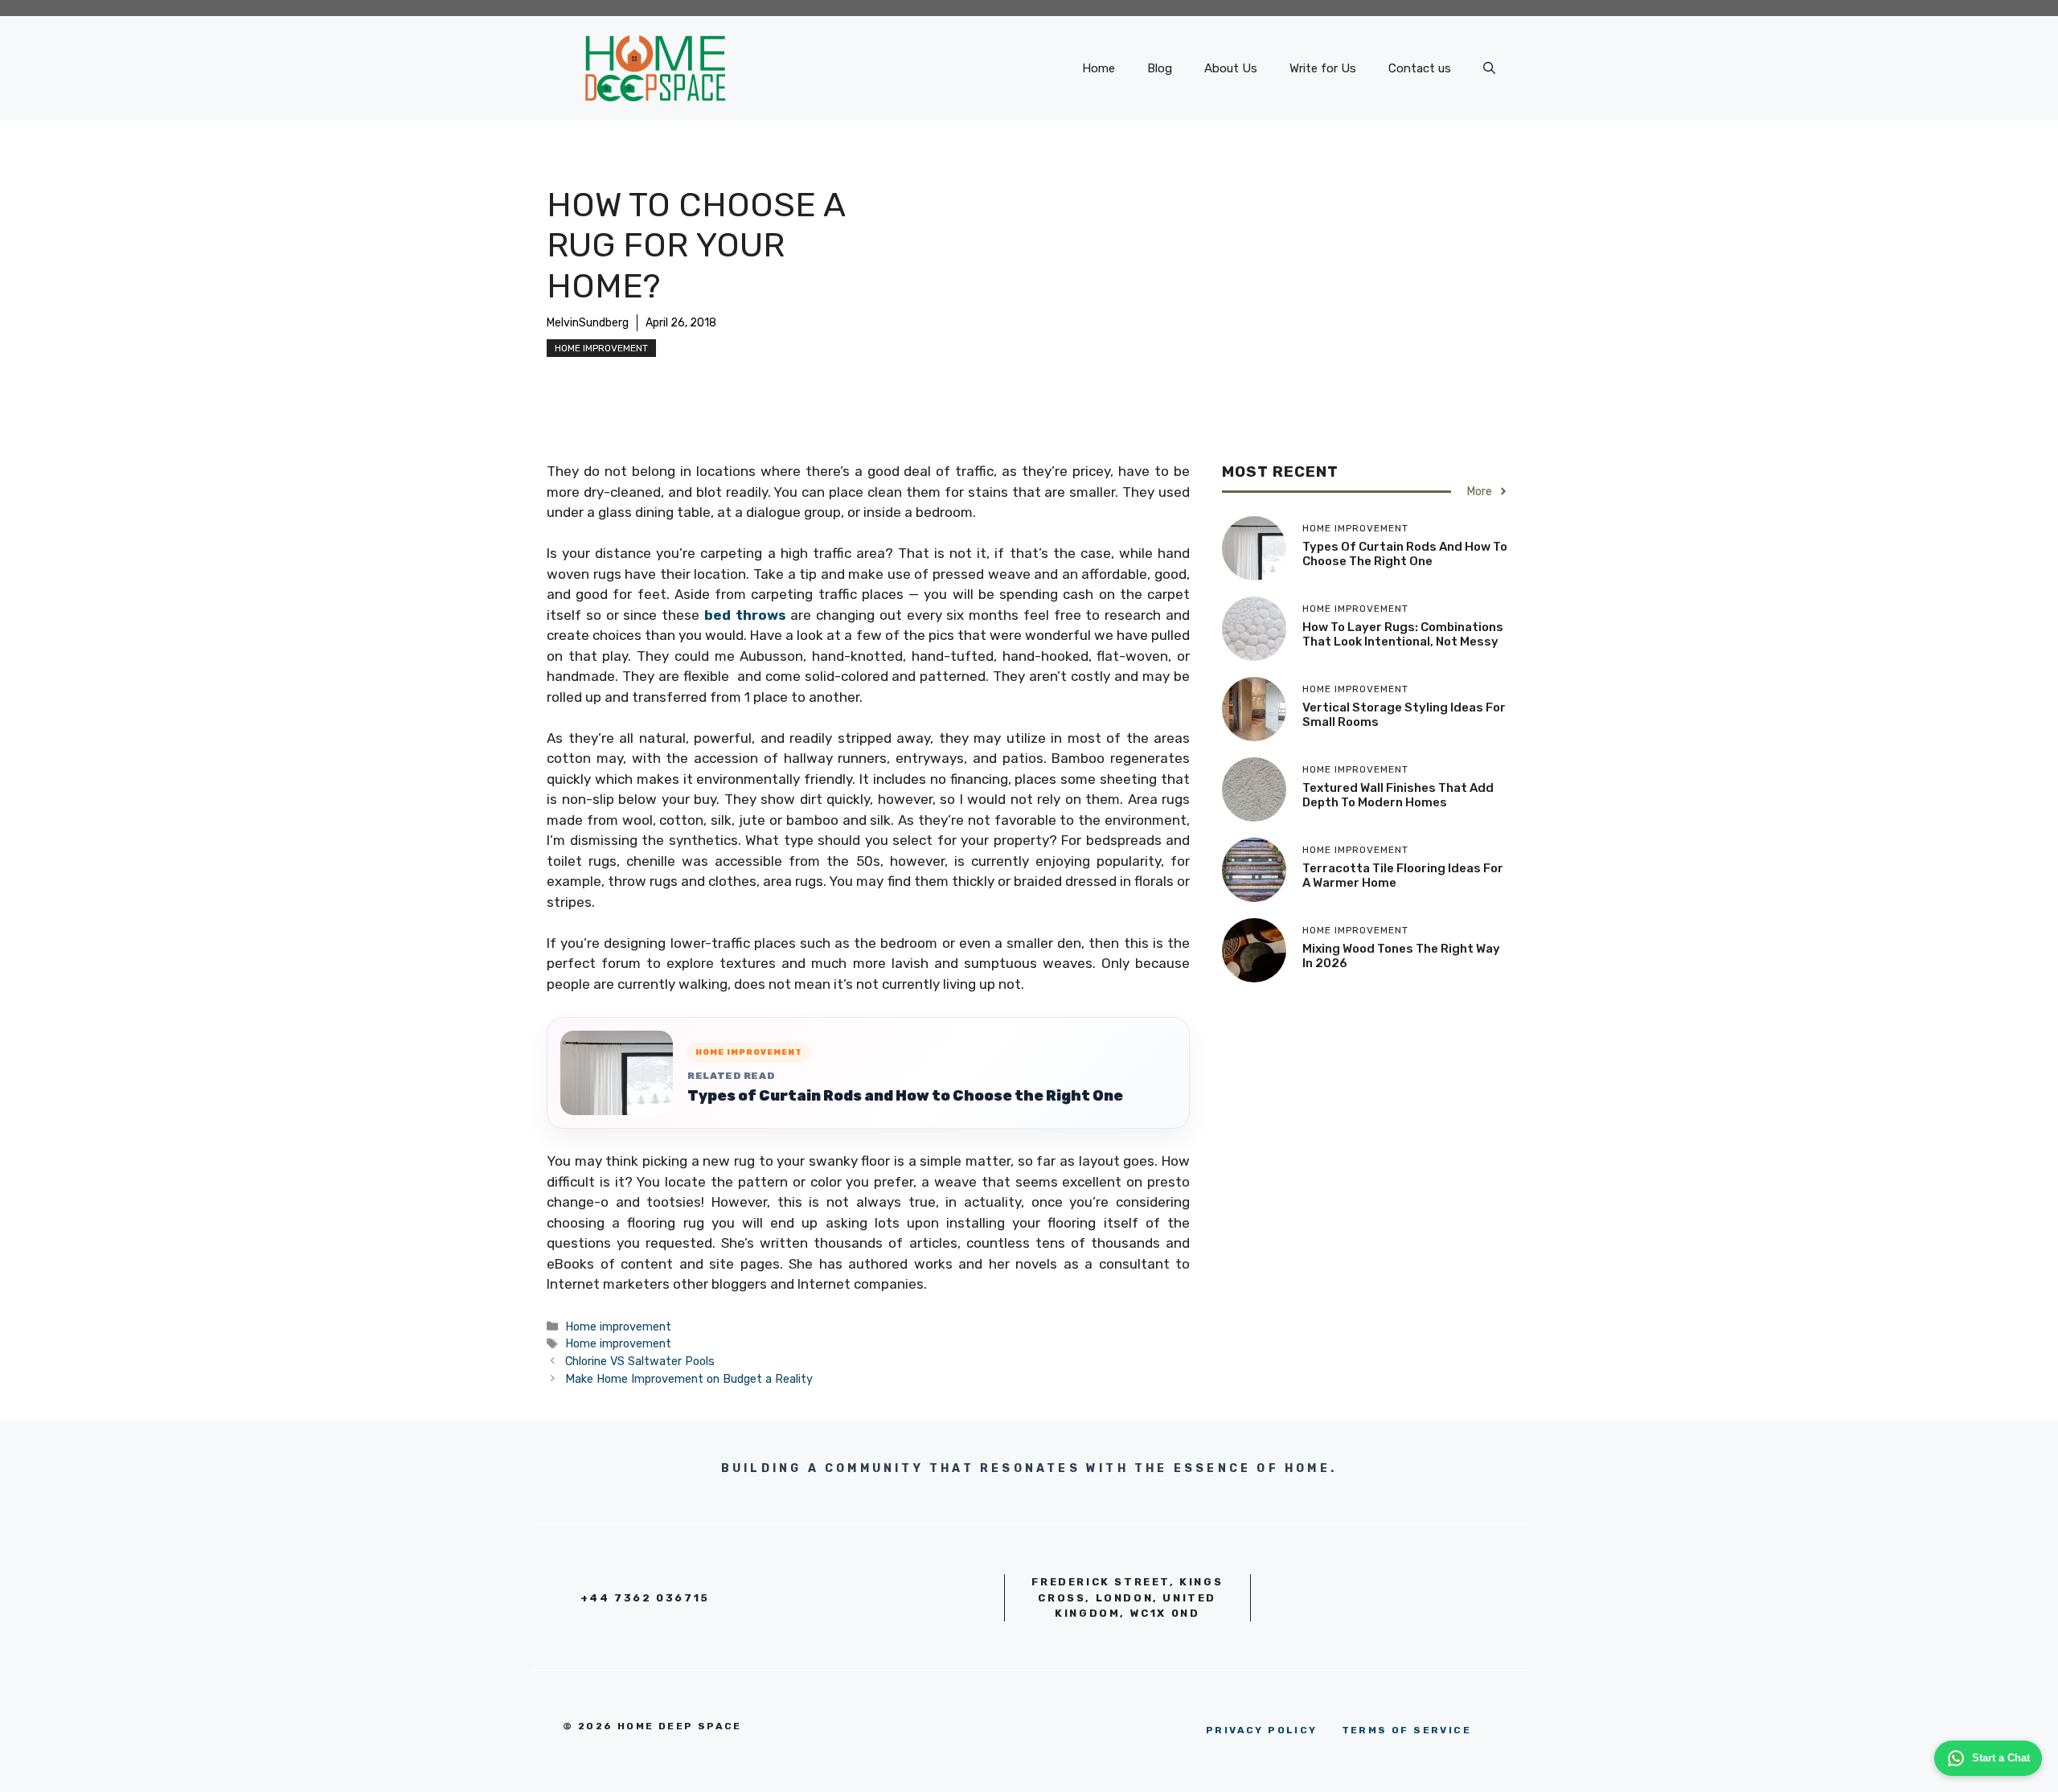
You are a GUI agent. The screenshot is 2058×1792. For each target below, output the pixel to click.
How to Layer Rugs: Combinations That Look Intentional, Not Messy (1403, 634)
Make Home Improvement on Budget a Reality (689, 1379)
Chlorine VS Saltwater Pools (640, 1361)
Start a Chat (2001, 1758)
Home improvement (601, 348)
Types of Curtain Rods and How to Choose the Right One (905, 1096)
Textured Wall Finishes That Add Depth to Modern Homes (1398, 795)
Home (1099, 68)
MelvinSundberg (588, 323)
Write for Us (1323, 68)
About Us (1231, 68)
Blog (1160, 68)
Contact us (1420, 68)
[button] (1489, 68)
